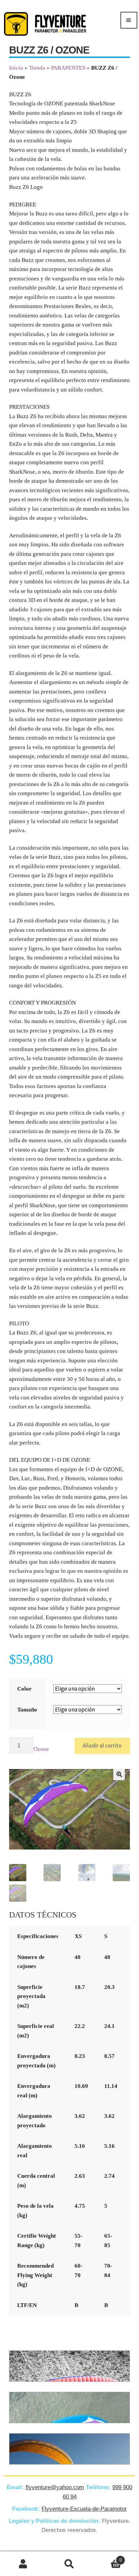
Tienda (37, 68)
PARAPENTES (68, 68)
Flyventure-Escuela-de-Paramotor (84, 2509)
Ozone (41, 1749)
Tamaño (27, 1710)
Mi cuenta (23, 2564)
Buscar (69, 2564)
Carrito (107, 2558)
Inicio (16, 68)
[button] (119, 1774)
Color (24, 1689)
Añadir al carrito (102, 1745)
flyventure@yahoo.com (55, 2487)
